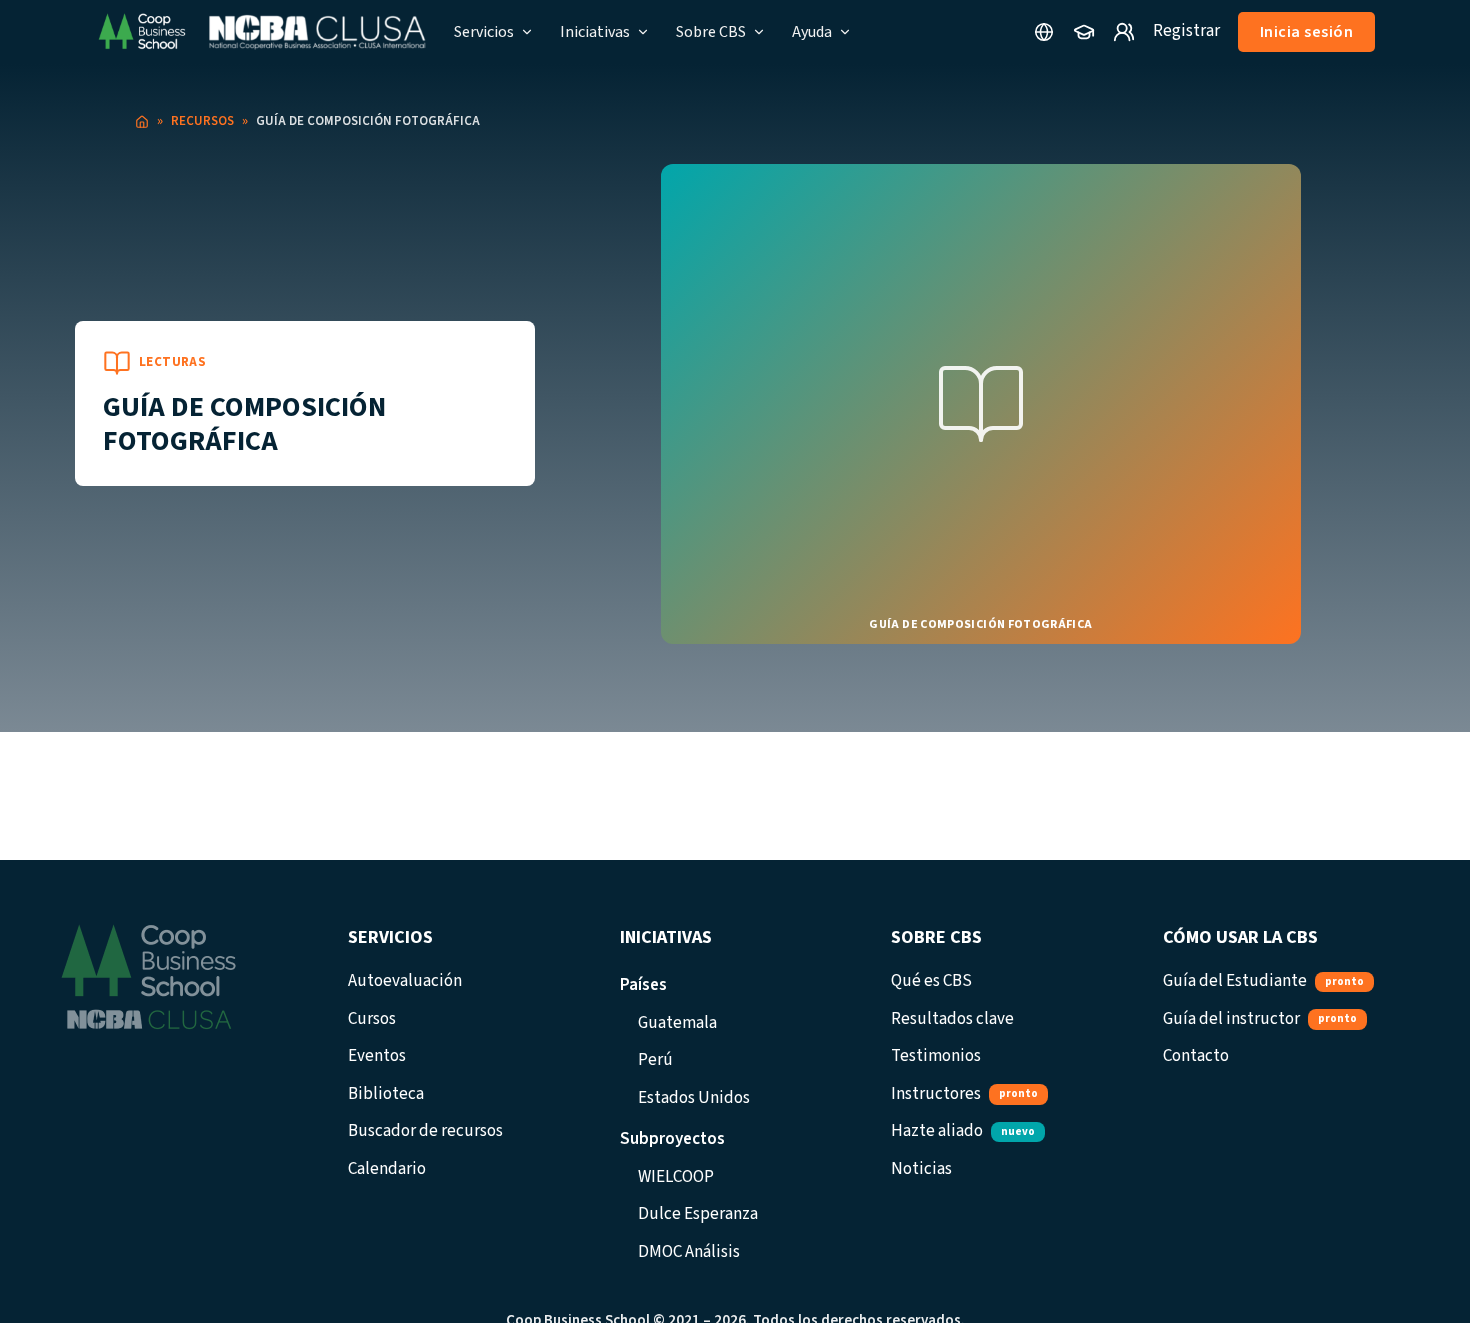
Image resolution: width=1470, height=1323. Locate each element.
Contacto (1196, 1056)
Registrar (1186, 31)
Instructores (964, 1094)
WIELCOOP (676, 1177)
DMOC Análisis (689, 1252)
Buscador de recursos (425, 1131)
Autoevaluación (405, 981)
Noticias (921, 1169)
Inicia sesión (1307, 32)
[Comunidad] (1124, 32)
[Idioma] (1044, 32)
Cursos (372, 1019)
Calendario (387, 1169)
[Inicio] (142, 122)
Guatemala (677, 1023)
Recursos (202, 121)
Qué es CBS (931, 981)
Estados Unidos (694, 1098)
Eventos (377, 1056)
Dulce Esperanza (698, 1214)
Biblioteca (386, 1094)
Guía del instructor (1260, 1019)
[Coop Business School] (260, 32)
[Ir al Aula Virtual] (1084, 32)
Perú (655, 1060)
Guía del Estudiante (1263, 981)
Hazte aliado (963, 1131)
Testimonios (936, 1056)
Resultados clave (952, 1019)
